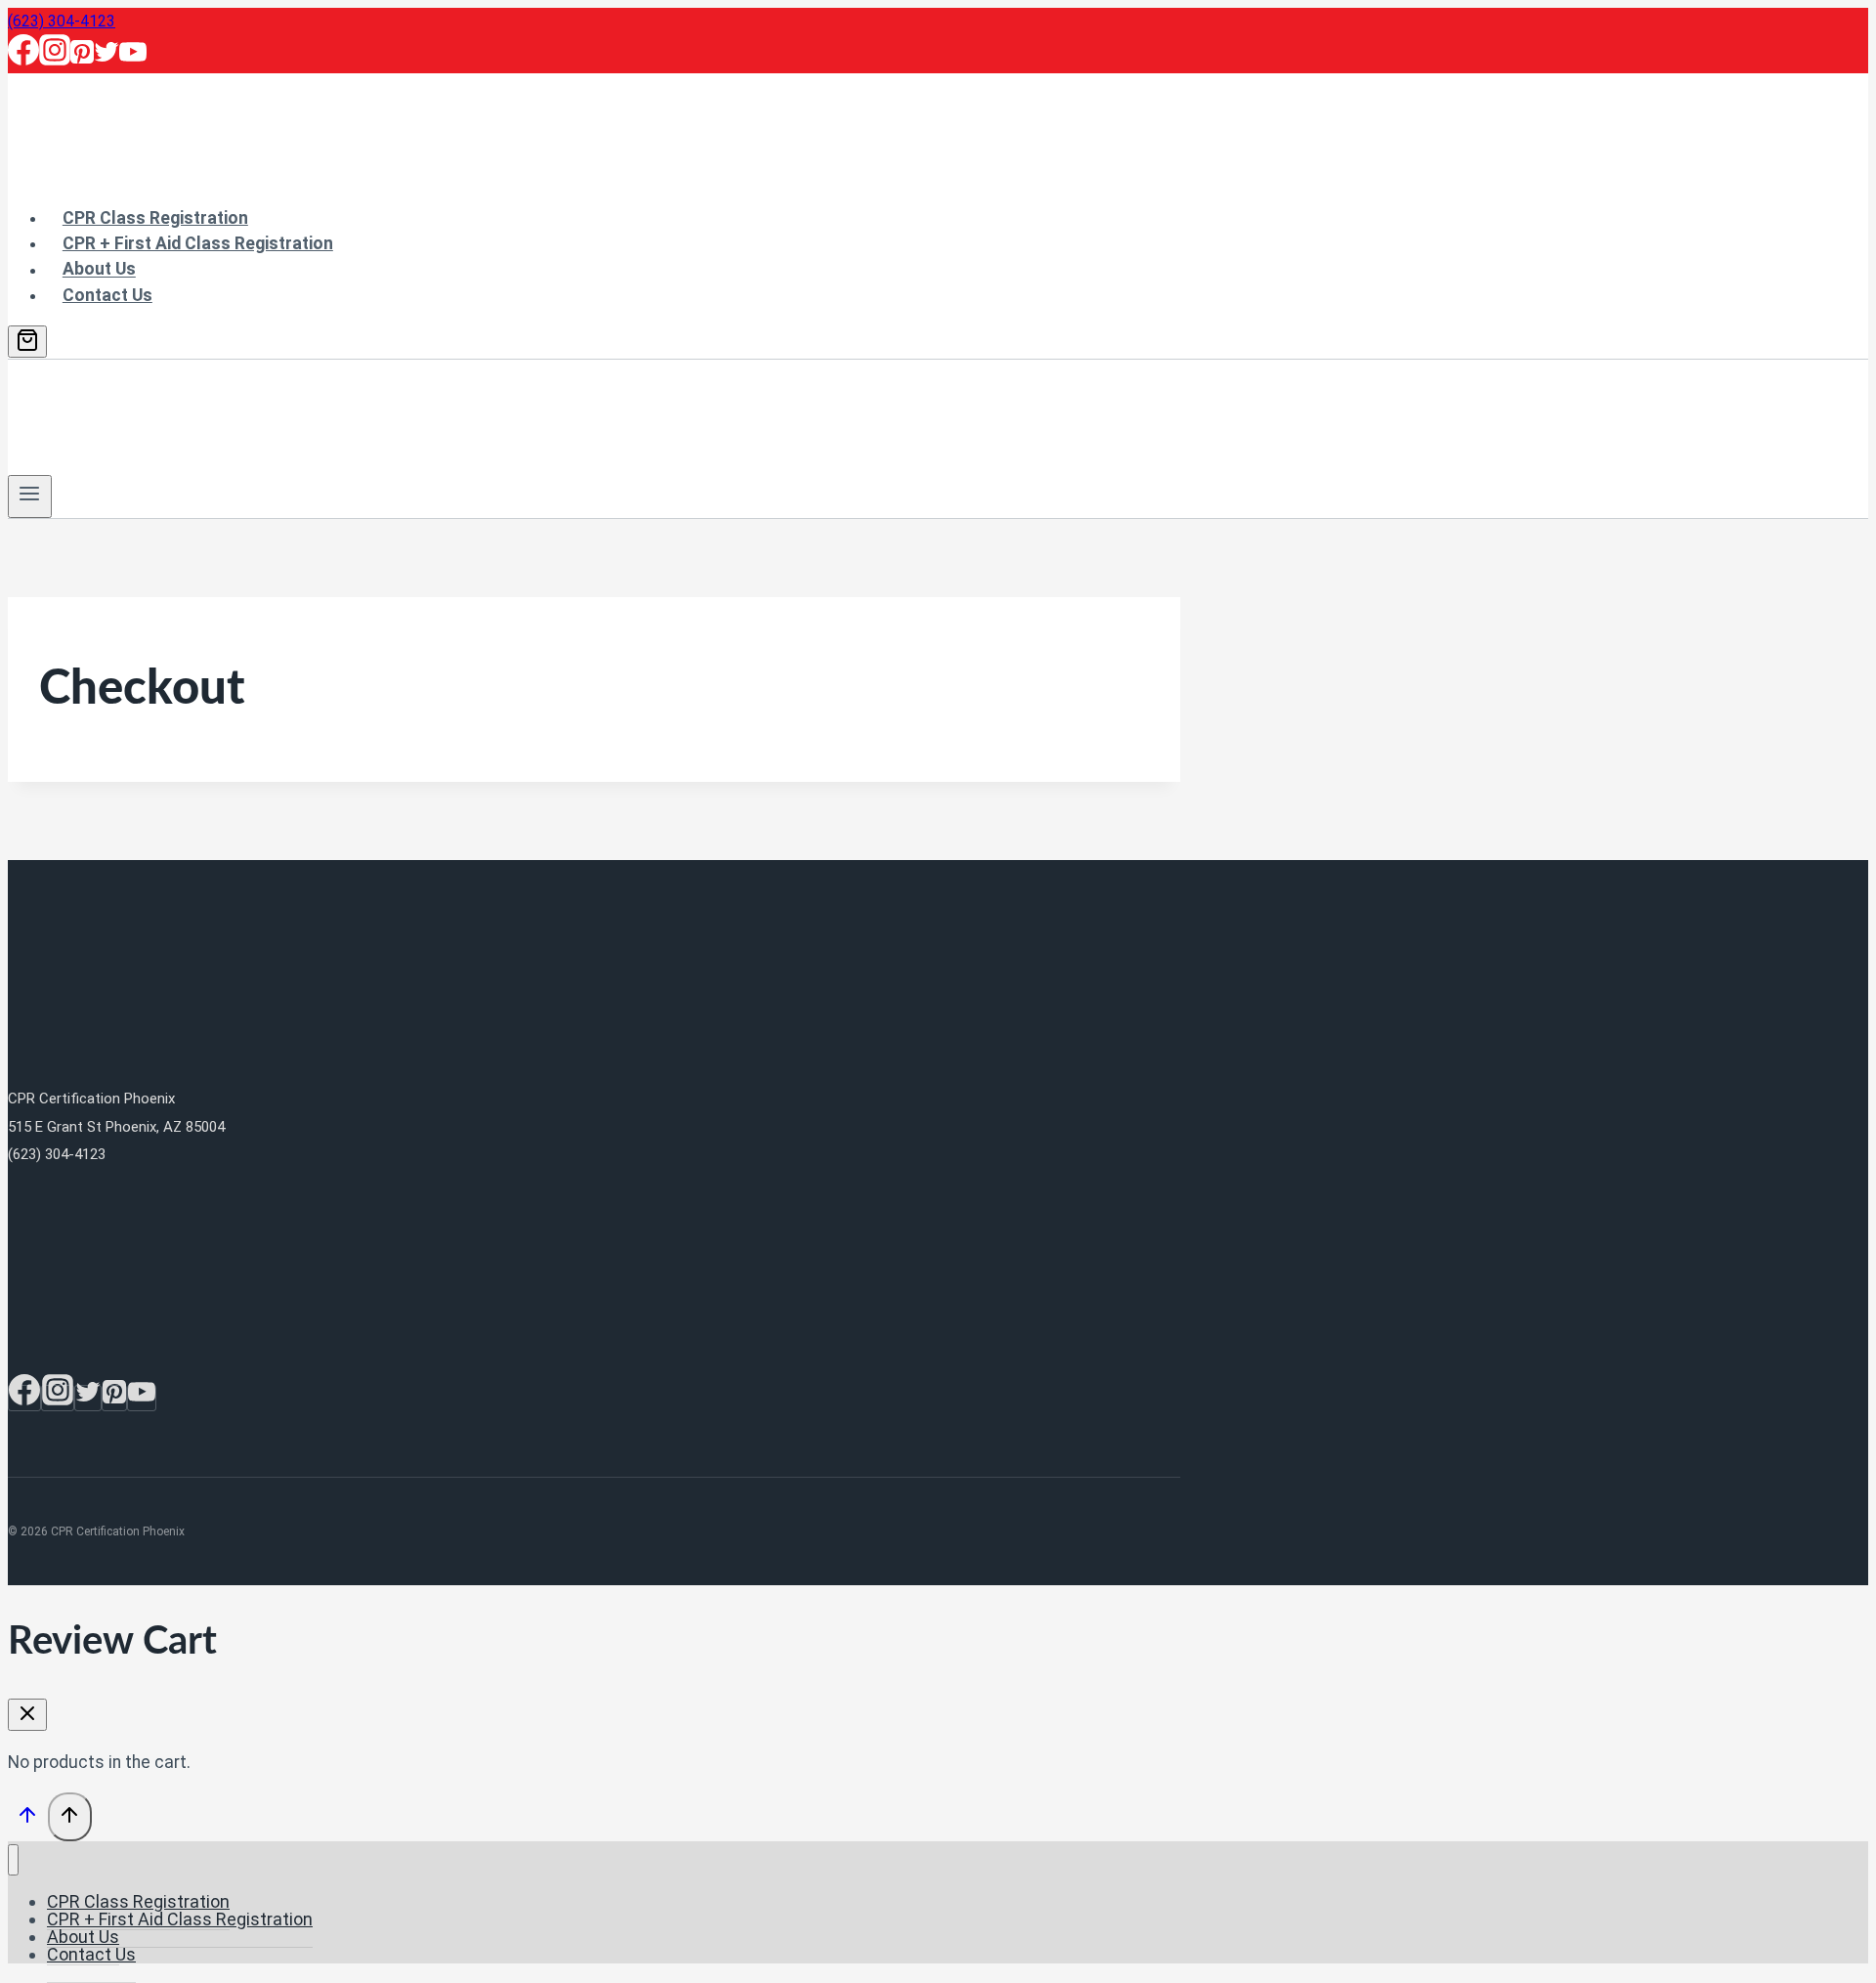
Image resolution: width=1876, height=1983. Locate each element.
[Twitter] (107, 60)
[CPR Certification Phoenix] (149, 175)
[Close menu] (13, 1860)
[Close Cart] (27, 1715)
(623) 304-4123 (62, 21)
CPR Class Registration (155, 218)
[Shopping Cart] (27, 342)
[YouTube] (133, 60)
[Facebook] (23, 60)
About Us (99, 269)
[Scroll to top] (28, 1819)
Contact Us (107, 295)
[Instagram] (55, 60)
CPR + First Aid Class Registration (198, 243)
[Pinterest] (82, 60)
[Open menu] (30, 496)
